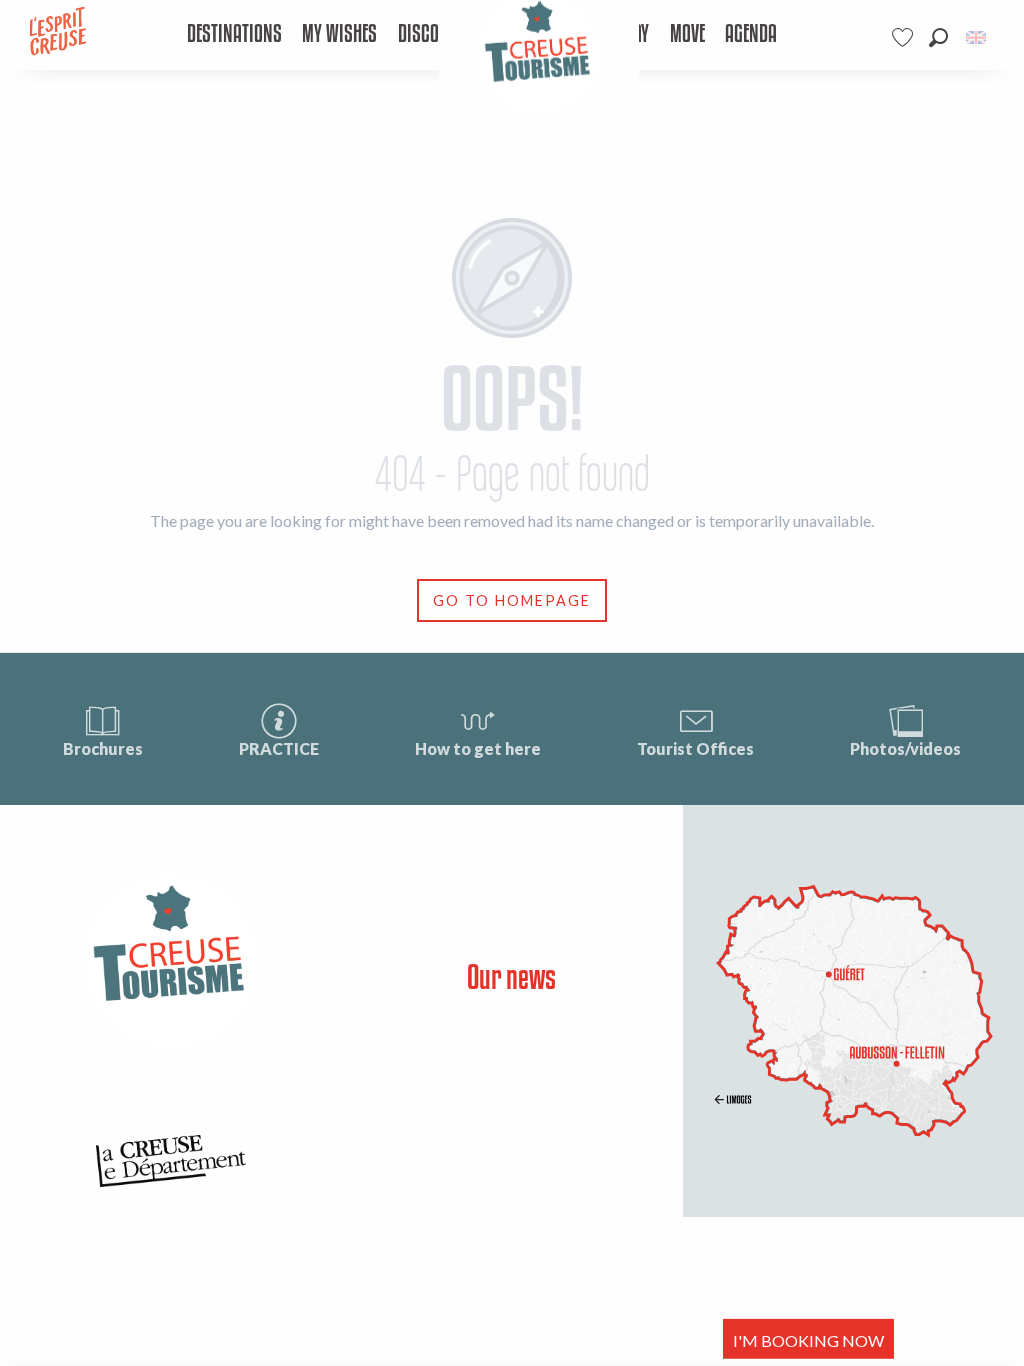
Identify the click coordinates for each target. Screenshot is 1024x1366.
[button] (938, 37)
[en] (977, 37)
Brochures (103, 748)
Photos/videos (905, 748)
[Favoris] (905, 37)
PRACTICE (279, 748)
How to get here (478, 748)
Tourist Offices (695, 748)
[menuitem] (233, 35)
